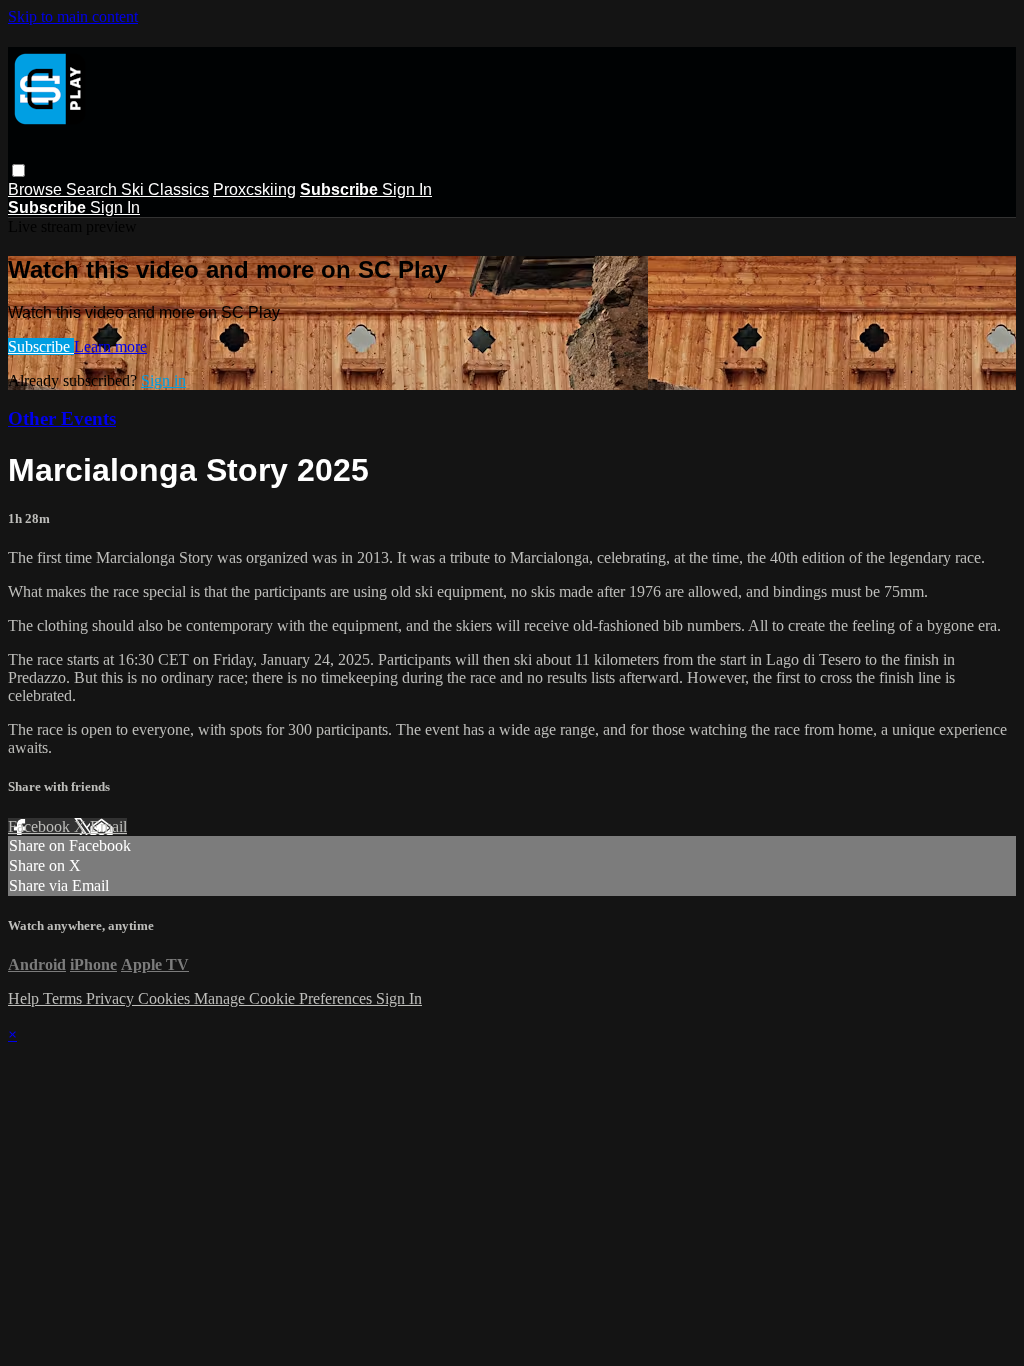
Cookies (166, 998)
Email (108, 826)
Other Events (62, 418)
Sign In (407, 189)
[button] (18, 170)
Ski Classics (165, 189)
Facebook (41, 826)
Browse (37, 189)
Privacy (112, 998)
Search (93, 189)
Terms (64, 998)
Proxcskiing (254, 189)
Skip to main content (73, 16)
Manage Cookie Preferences (285, 998)
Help (25, 998)
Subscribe (41, 346)
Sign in (163, 380)
